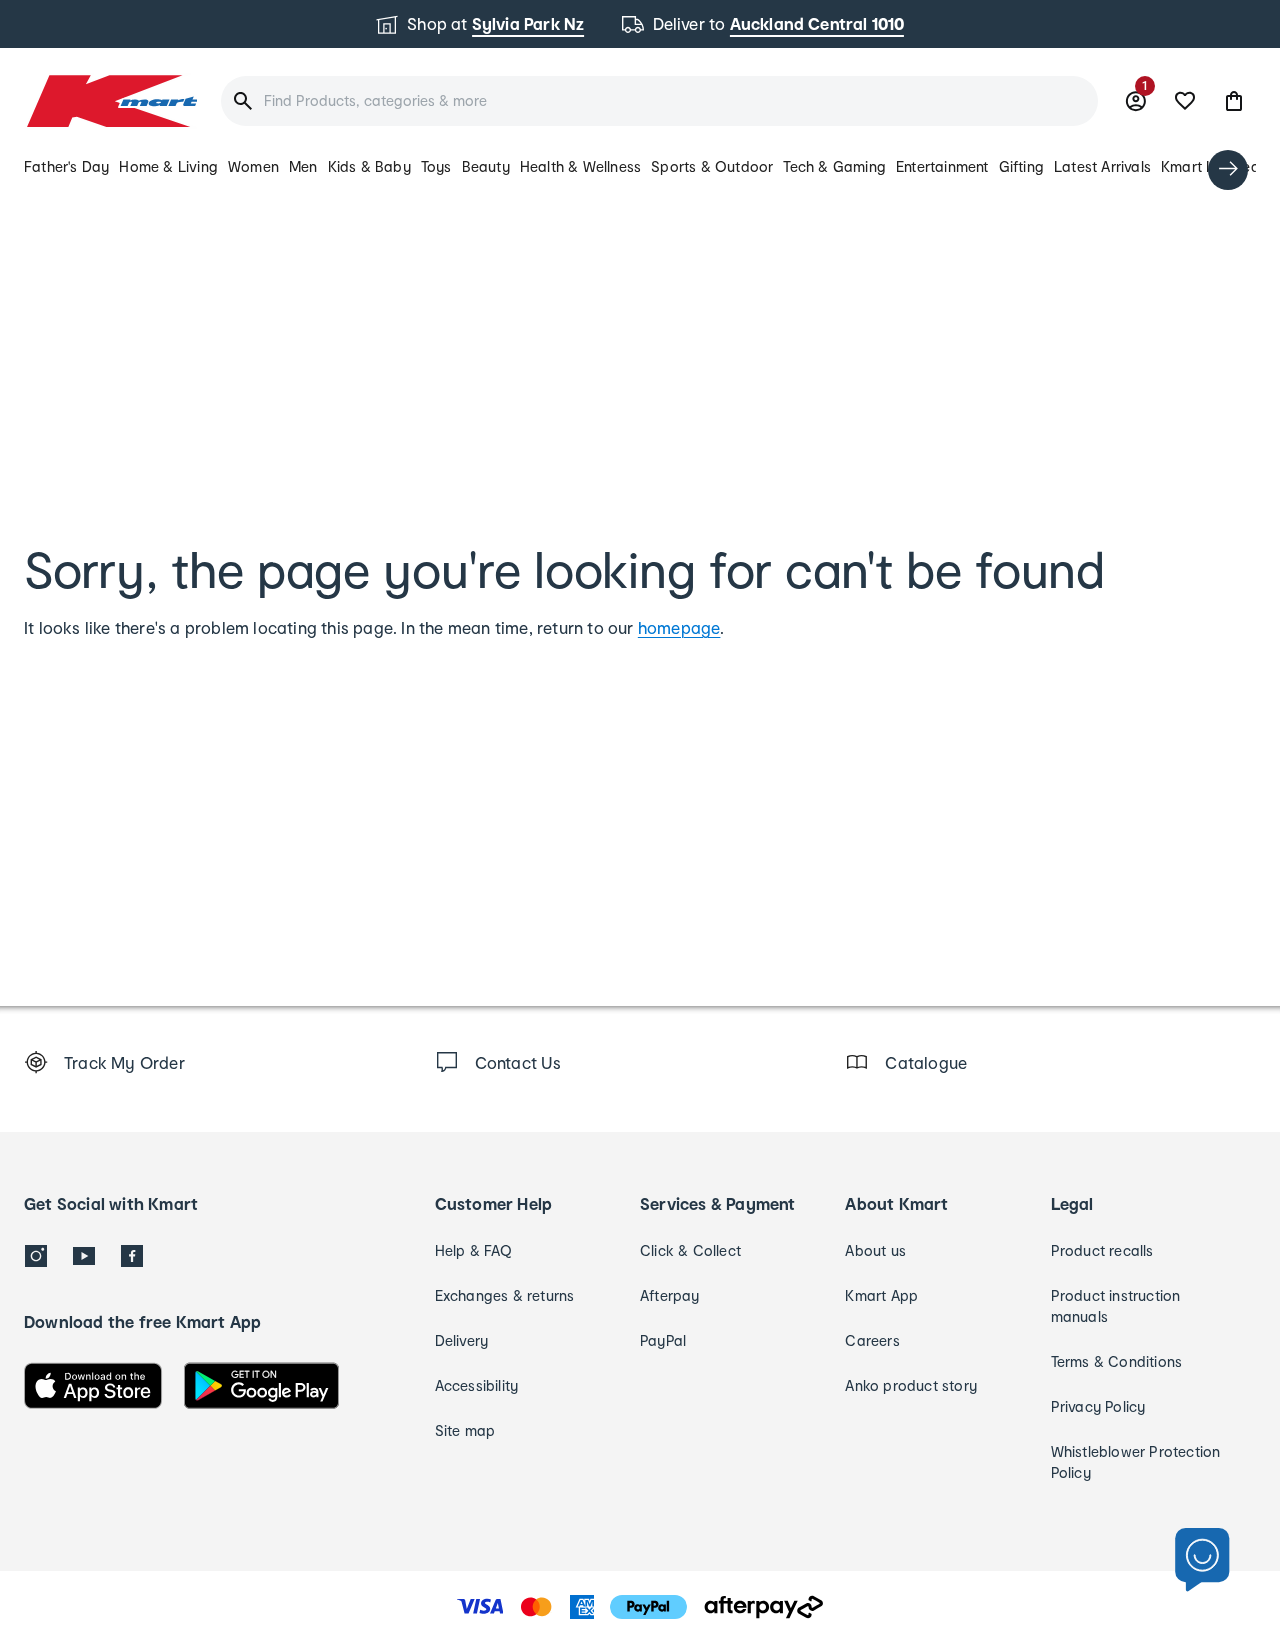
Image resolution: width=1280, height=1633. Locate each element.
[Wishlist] (1185, 101)
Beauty (486, 166)
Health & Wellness (580, 166)
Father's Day (66, 166)
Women (253, 166)
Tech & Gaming (834, 166)
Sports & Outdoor (712, 166)
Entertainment (942, 166)
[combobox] (659, 101)
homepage (679, 627)
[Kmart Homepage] (110, 101)
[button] (1234, 101)
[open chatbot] (1202, 1560)
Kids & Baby (369, 166)
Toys (436, 166)
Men (303, 166)
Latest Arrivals (1102, 166)
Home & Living (168, 166)
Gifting (1021, 166)
